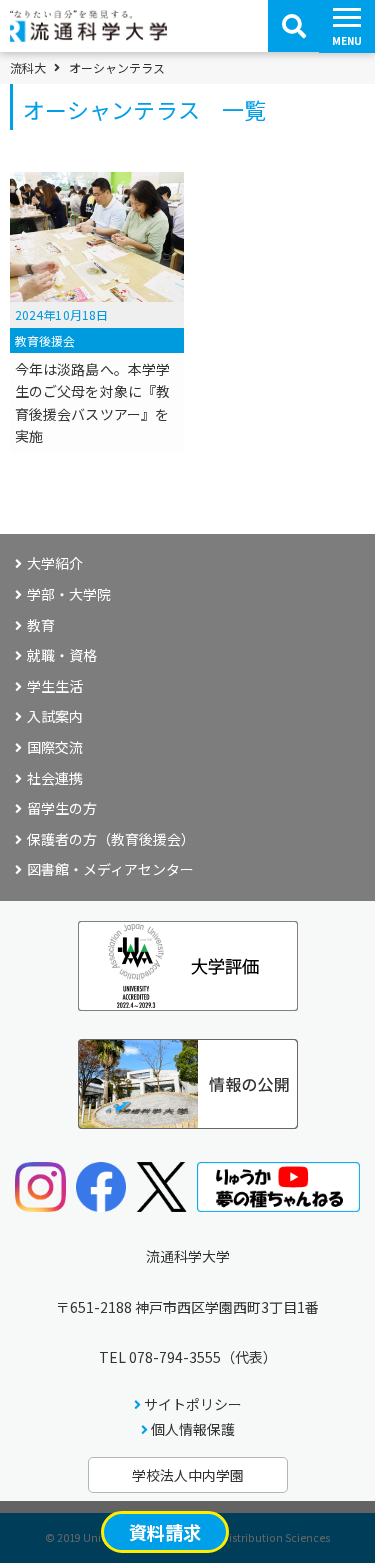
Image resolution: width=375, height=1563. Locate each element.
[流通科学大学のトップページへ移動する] (88, 35)
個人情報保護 (193, 1429)
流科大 (28, 68)
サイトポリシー (193, 1404)
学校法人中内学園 (188, 1475)
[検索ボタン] (294, 26)
